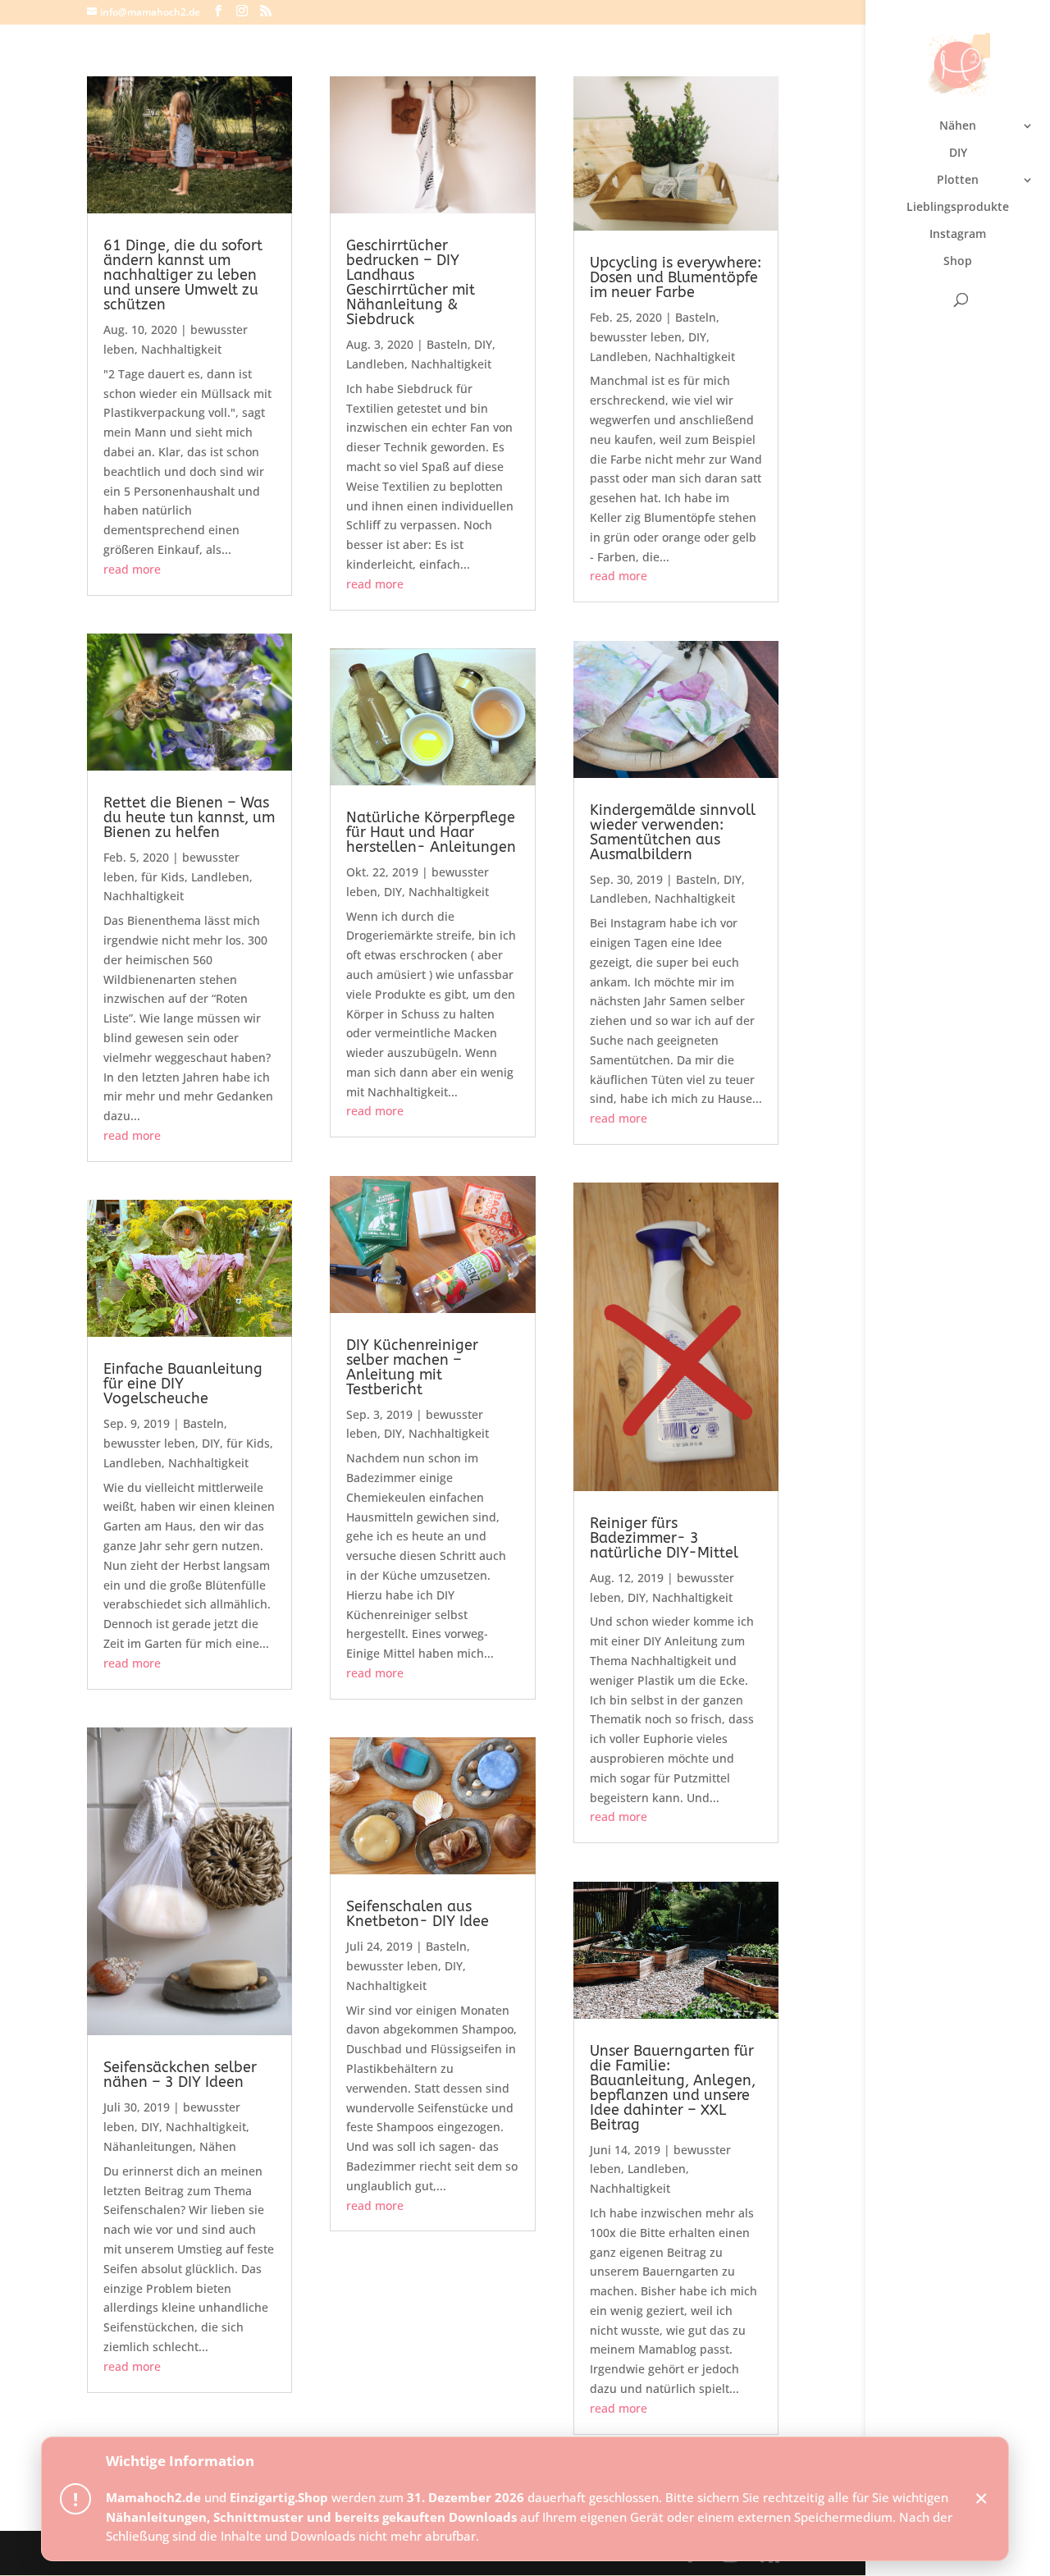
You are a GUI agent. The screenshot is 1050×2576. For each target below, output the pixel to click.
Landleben (220, 877)
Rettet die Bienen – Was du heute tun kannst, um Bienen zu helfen (189, 817)
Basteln (203, 1423)
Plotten (958, 181)
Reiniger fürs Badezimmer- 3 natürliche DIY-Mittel (664, 1538)
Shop (958, 262)
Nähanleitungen (148, 2146)
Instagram (958, 235)
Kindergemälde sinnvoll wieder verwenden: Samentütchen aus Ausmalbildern (673, 832)
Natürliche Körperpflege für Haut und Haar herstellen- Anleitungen (431, 832)
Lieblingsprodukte (958, 208)
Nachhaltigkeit (181, 349)
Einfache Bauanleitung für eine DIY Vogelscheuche (183, 1384)
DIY (958, 153)
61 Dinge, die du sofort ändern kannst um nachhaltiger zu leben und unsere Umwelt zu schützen (183, 275)
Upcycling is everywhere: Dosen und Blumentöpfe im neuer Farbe (676, 277)
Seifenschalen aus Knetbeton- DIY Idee (418, 1914)
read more (132, 569)
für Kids (163, 877)
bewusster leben (149, 1443)
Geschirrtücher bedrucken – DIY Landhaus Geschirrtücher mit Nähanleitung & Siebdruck (411, 282)
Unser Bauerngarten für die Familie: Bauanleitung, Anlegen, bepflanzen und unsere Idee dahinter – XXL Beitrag (673, 2088)
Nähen (958, 126)
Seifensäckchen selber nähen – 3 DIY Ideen (180, 2075)
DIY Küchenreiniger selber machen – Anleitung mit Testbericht (412, 1367)
